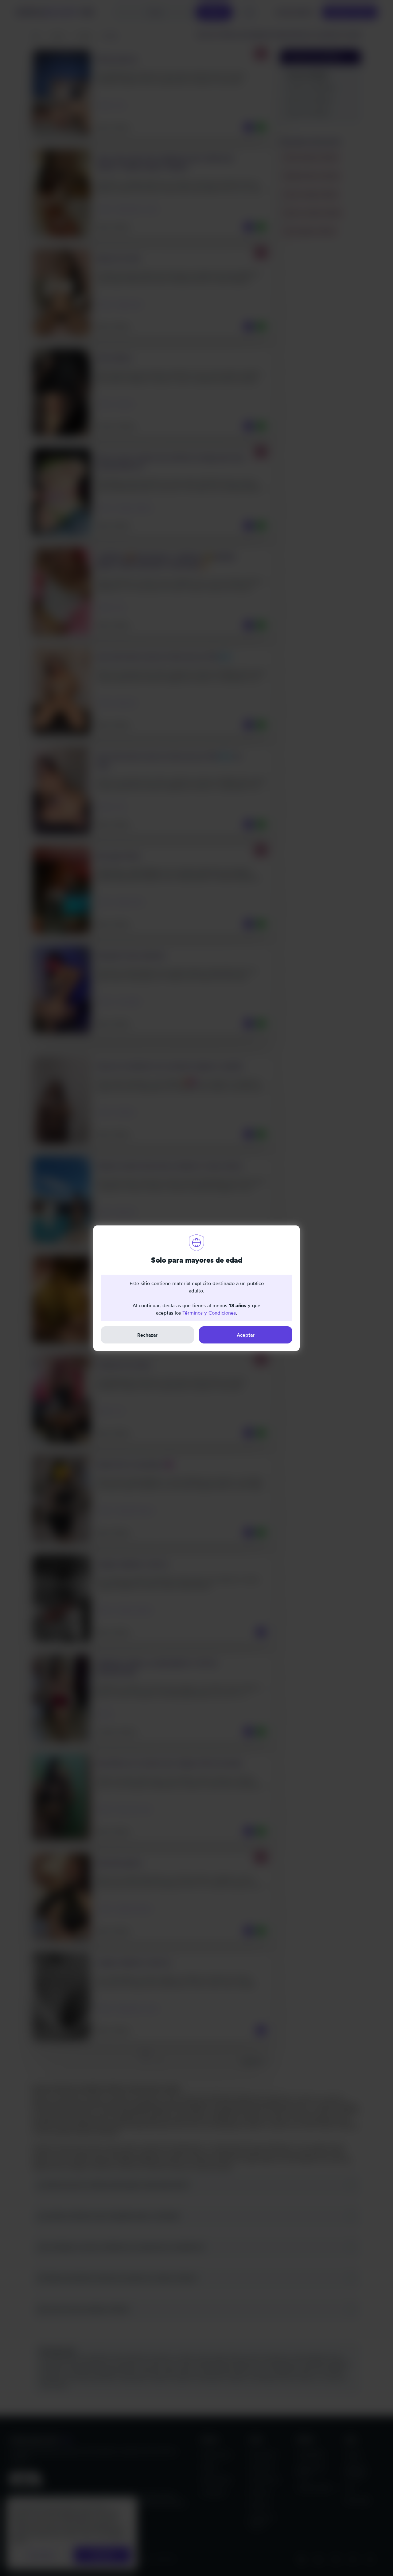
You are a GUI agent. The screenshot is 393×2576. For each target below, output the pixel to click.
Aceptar (246, 1335)
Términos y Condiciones (209, 1313)
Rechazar (147, 1335)
